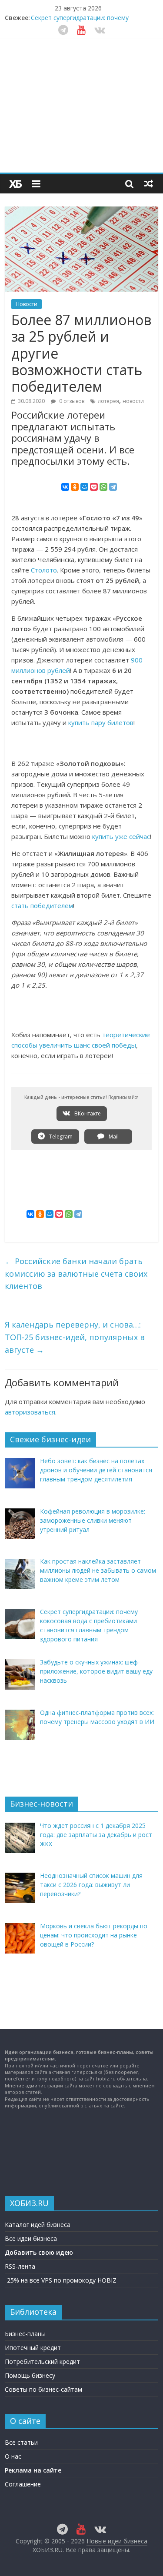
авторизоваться (30, 1412)
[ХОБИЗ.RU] (16, 184)
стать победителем (42, 905)
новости (133, 401)
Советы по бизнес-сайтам (43, 2389)
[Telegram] (113, 487)
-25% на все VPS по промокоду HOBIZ (61, 2280)
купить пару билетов (101, 722)
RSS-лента (20, 2266)
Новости (27, 304)
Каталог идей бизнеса (38, 2225)
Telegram (60, 1137)
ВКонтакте (87, 1113)
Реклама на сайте (33, 2470)
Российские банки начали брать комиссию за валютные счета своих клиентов (76, 1274)
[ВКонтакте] (65, 487)
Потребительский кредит (42, 2361)
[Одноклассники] (75, 487)
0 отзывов (71, 401)
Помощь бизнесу (30, 2375)
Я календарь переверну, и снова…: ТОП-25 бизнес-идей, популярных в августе (75, 1337)
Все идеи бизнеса (31, 2238)
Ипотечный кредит (33, 2348)
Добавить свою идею (39, 2252)
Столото (44, 570)
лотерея (108, 401)
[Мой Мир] (84, 487)
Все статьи (21, 2442)
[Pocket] (94, 487)
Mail (113, 1137)
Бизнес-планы (25, 2334)
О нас (13, 2456)
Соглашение (23, 2484)
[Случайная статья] (149, 183)
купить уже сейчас (121, 836)
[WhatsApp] (103, 487)
